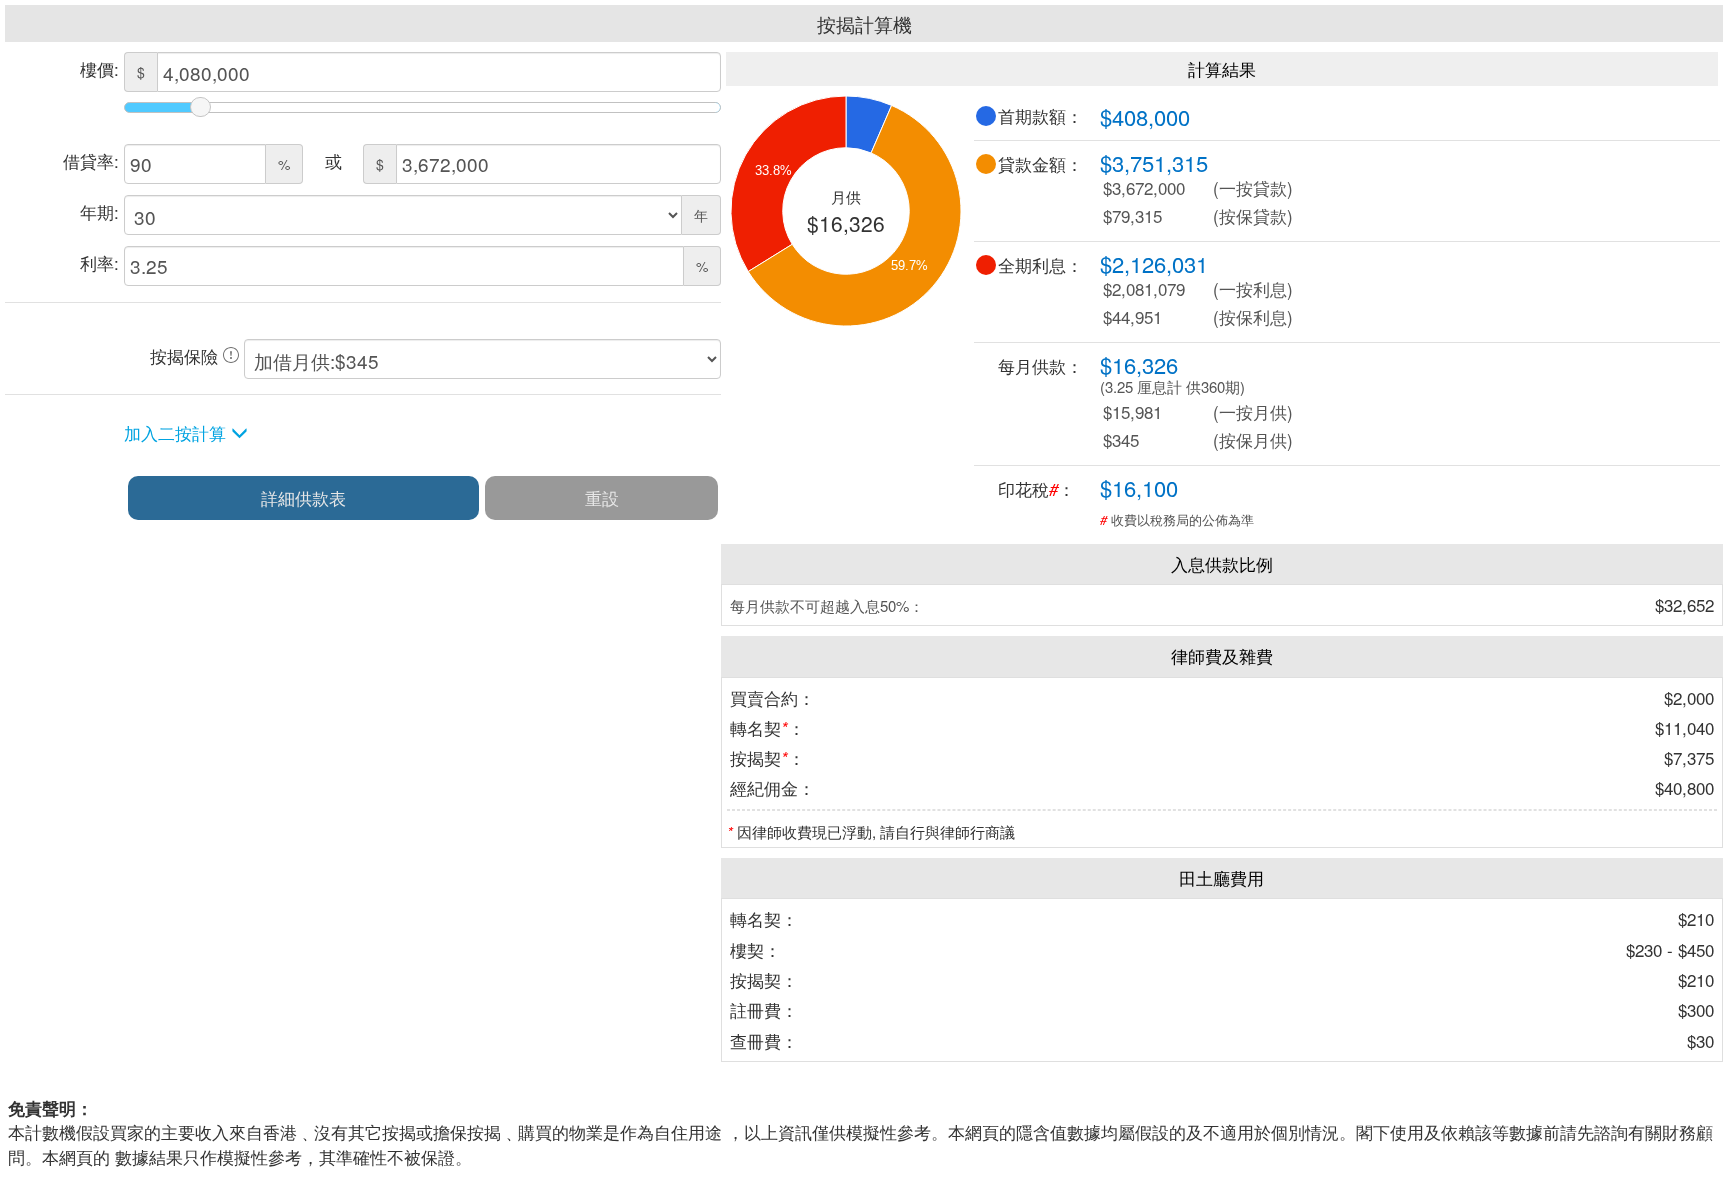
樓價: (99, 68)
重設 (602, 497)
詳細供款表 (303, 497)
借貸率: (91, 160)
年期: (99, 211)
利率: (99, 262)
